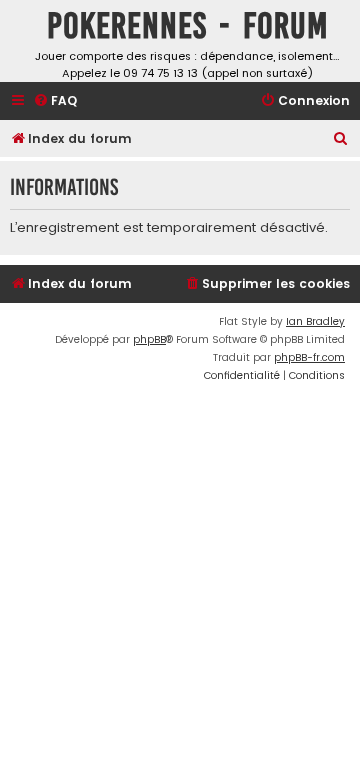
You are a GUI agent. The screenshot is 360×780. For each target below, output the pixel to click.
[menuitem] (55, 101)
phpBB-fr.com (309, 357)
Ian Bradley (315, 321)
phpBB (149, 339)
